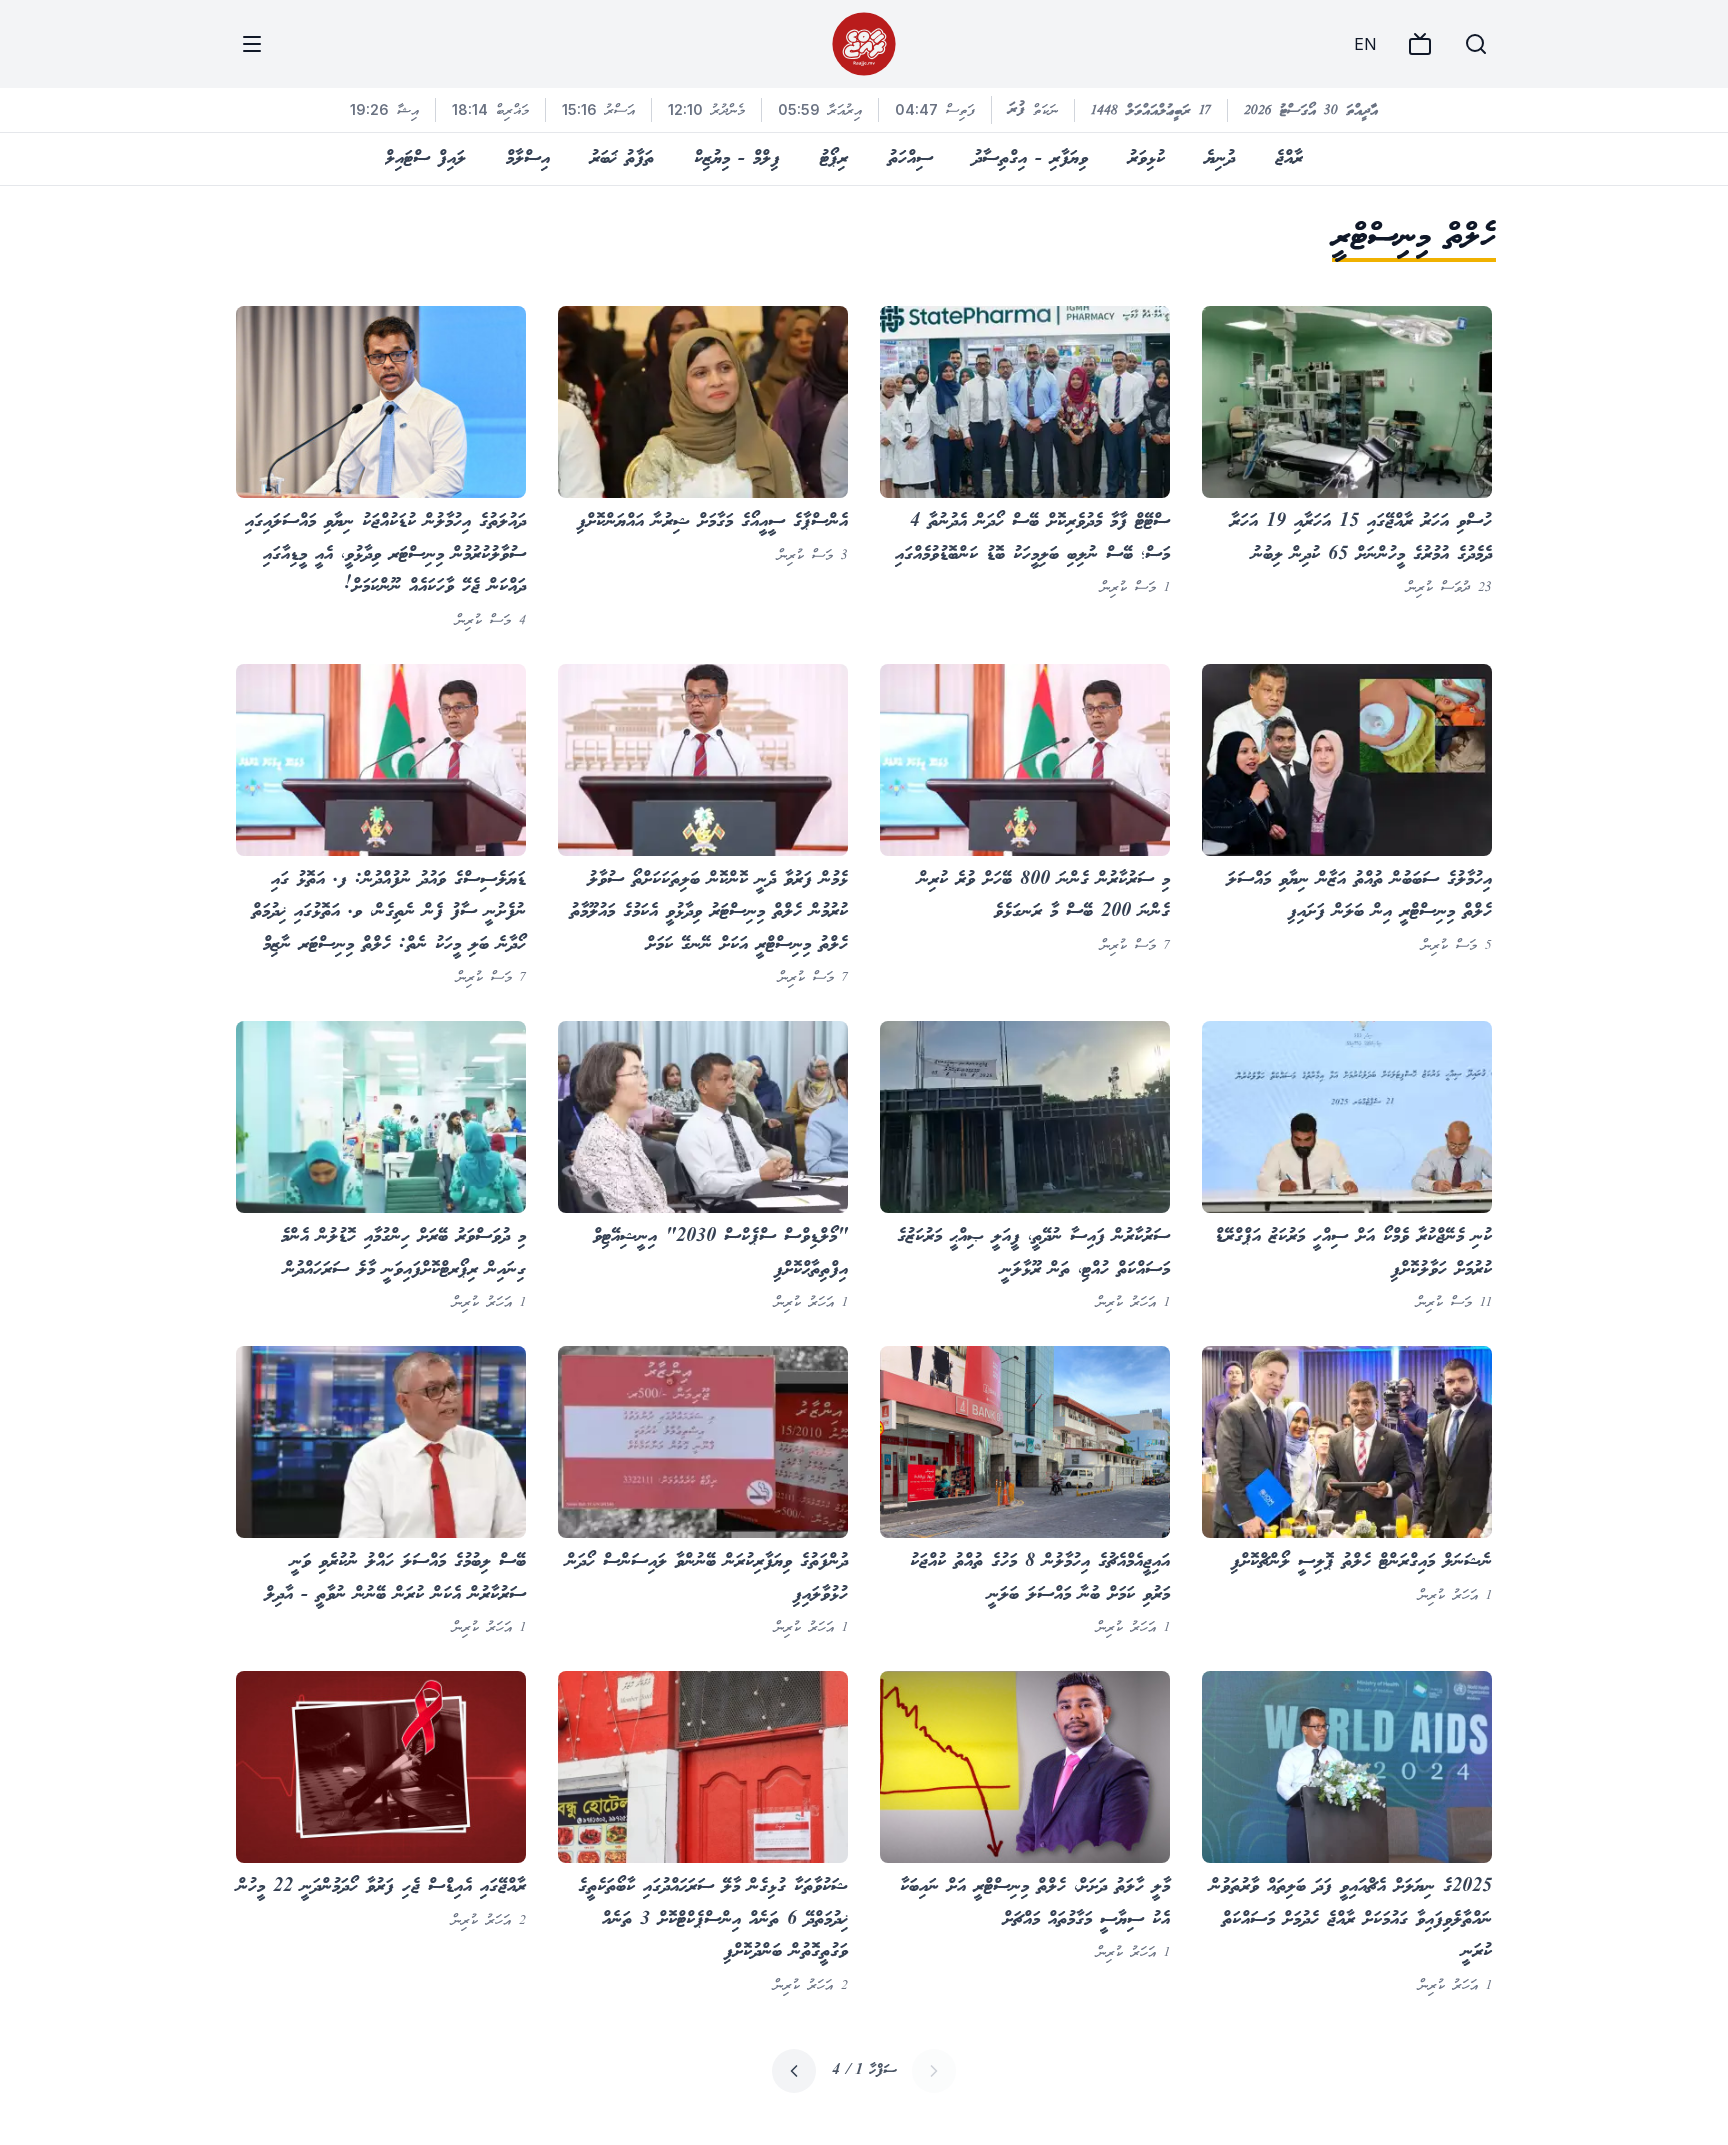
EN (1365, 44)
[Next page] (794, 2071)
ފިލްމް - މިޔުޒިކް (737, 159)
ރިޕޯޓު (834, 159)
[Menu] (252, 44)
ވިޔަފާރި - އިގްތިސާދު (1030, 159)
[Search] (1476, 44)
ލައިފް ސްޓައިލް (425, 159)
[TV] (1420, 44)
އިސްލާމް (528, 159)
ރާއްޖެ (1289, 159)
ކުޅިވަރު (1146, 159)
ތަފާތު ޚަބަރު (622, 159)
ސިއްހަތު (910, 159)
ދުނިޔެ (1220, 159)
